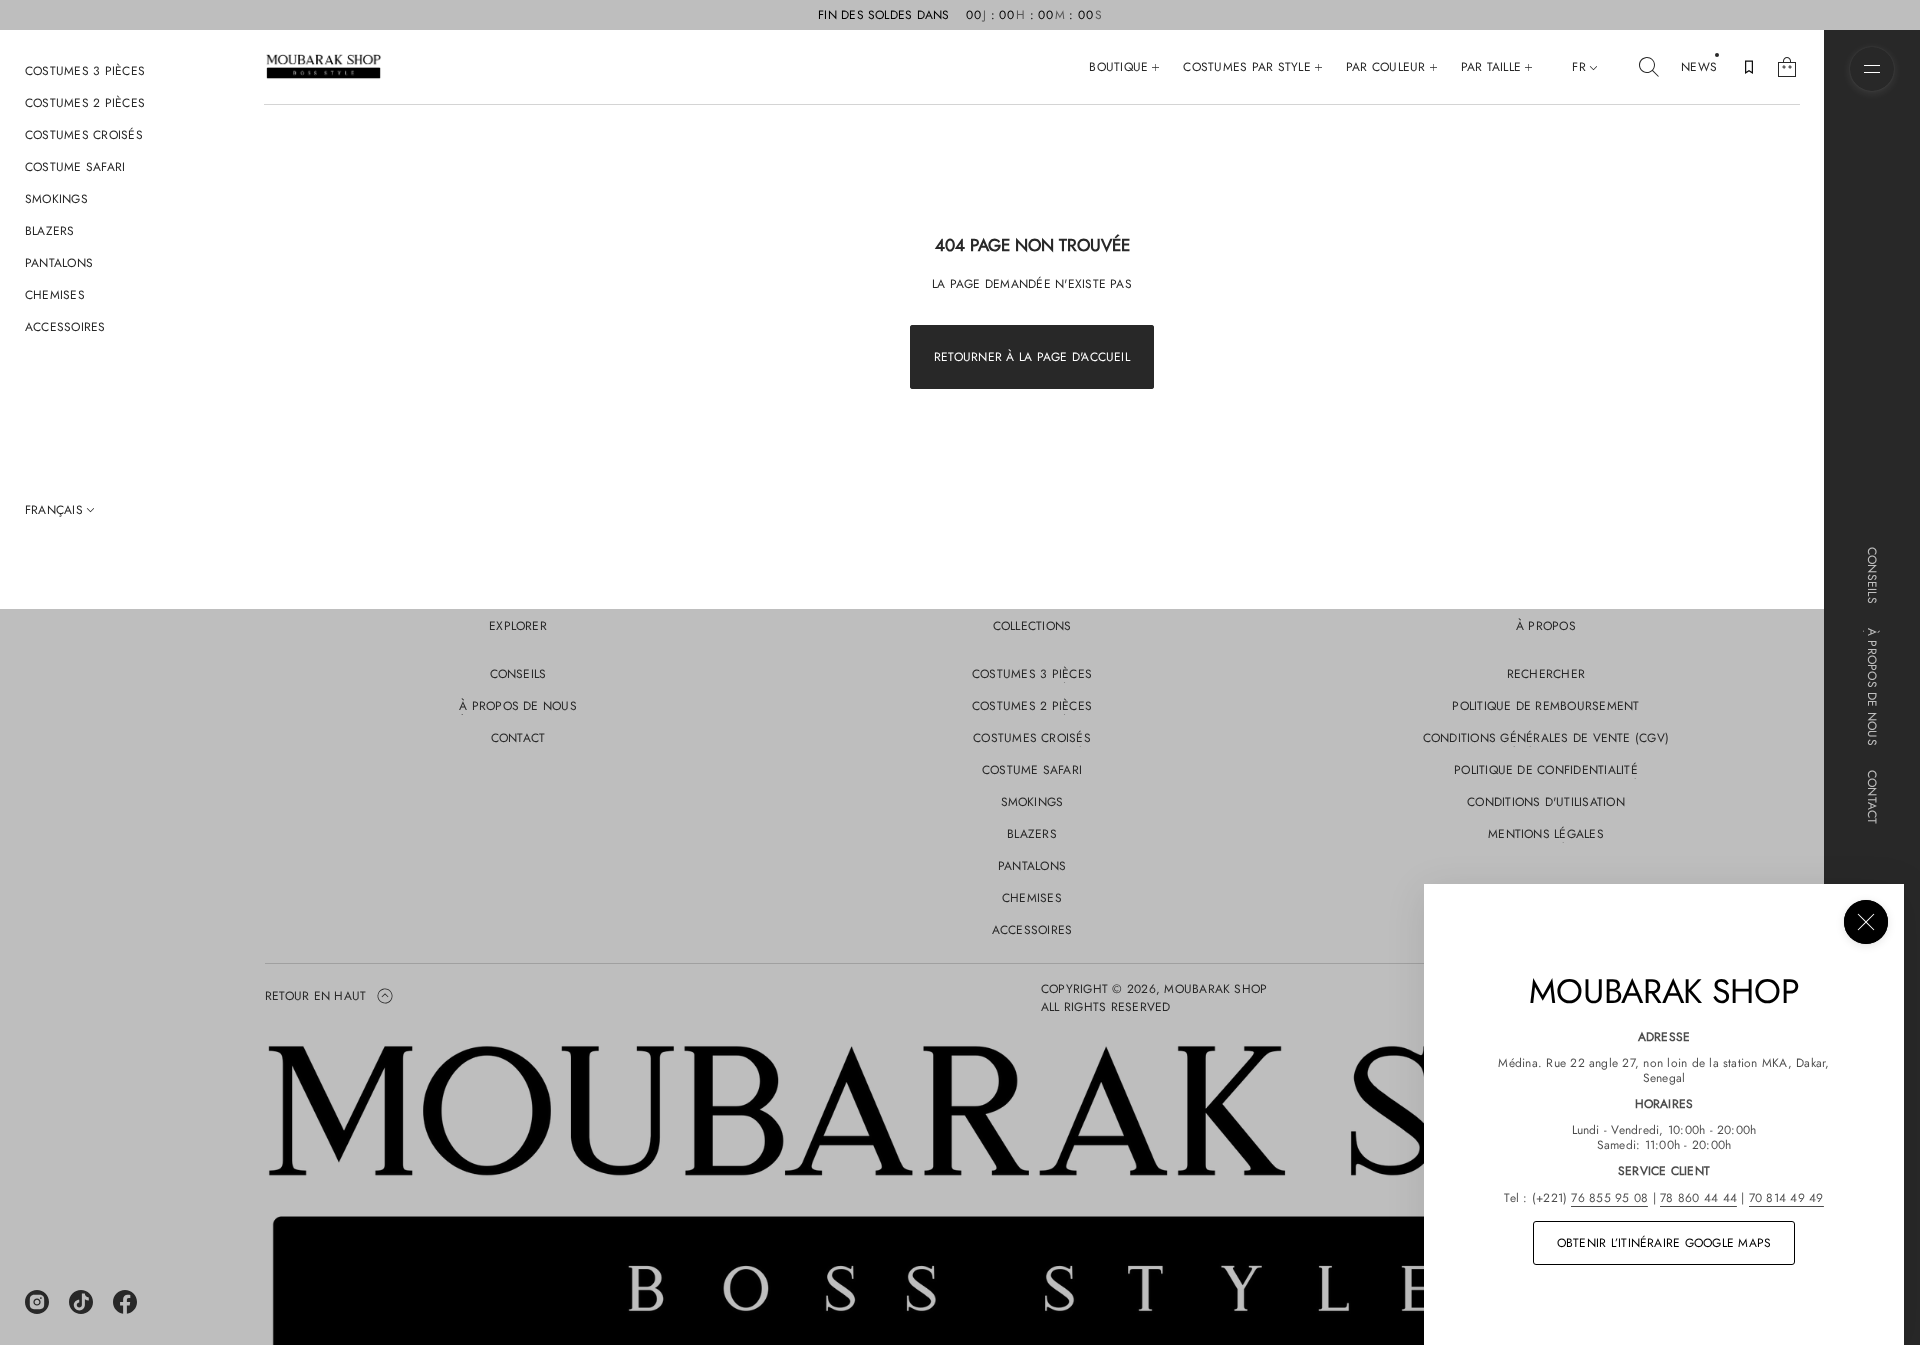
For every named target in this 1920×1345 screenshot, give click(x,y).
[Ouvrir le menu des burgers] (1872, 69)
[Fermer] (1866, 922)
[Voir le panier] (1787, 67)
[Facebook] (125, 1302)
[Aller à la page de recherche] (1649, 67)
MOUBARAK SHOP (1215, 989)
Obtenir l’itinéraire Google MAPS (1664, 1243)
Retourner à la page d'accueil (1032, 357)
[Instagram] (37, 1302)
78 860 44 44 (1698, 1198)
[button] (1649, 67)
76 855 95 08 (1609, 1198)
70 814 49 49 (1786, 1198)
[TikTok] (81, 1302)
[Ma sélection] (1749, 67)
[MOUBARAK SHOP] (323, 67)
